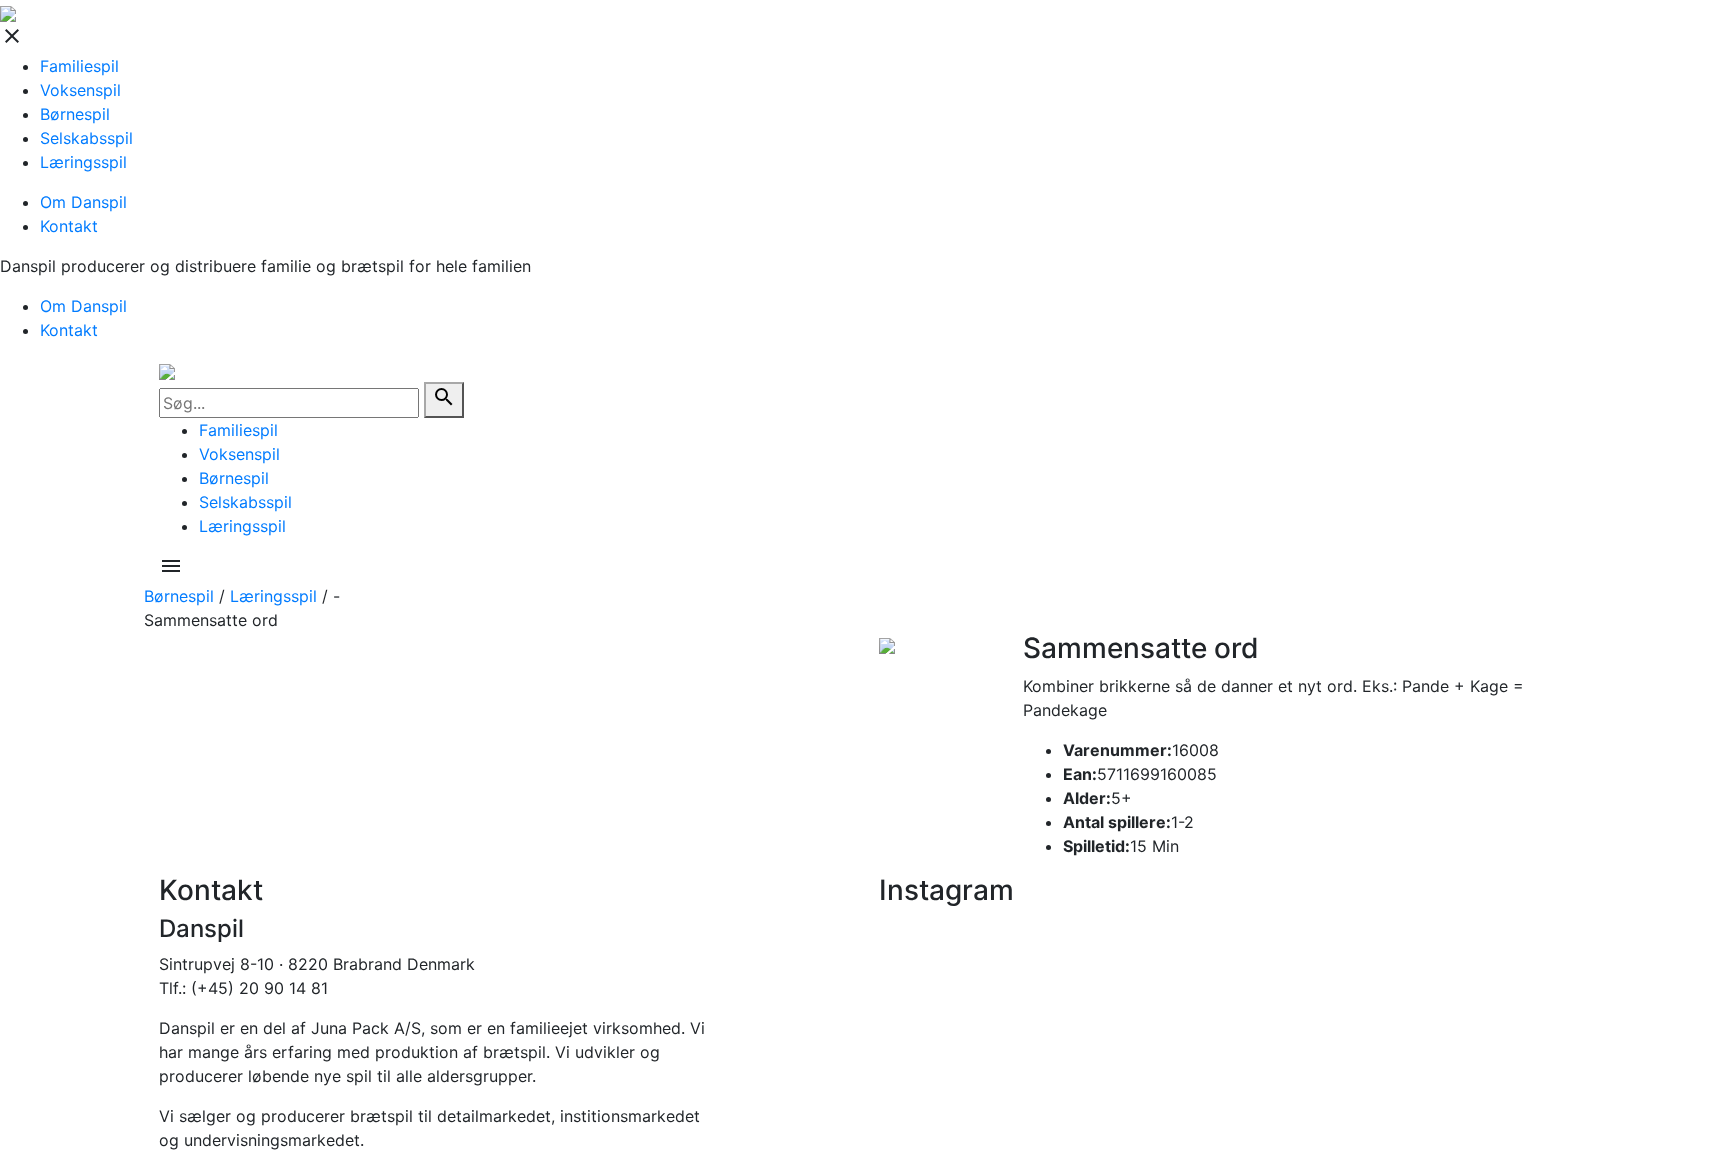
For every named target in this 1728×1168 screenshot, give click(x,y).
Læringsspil (83, 162)
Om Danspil (83, 202)
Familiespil (79, 66)
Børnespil (75, 114)
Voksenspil (80, 90)
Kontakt (69, 226)
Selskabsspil (86, 138)
